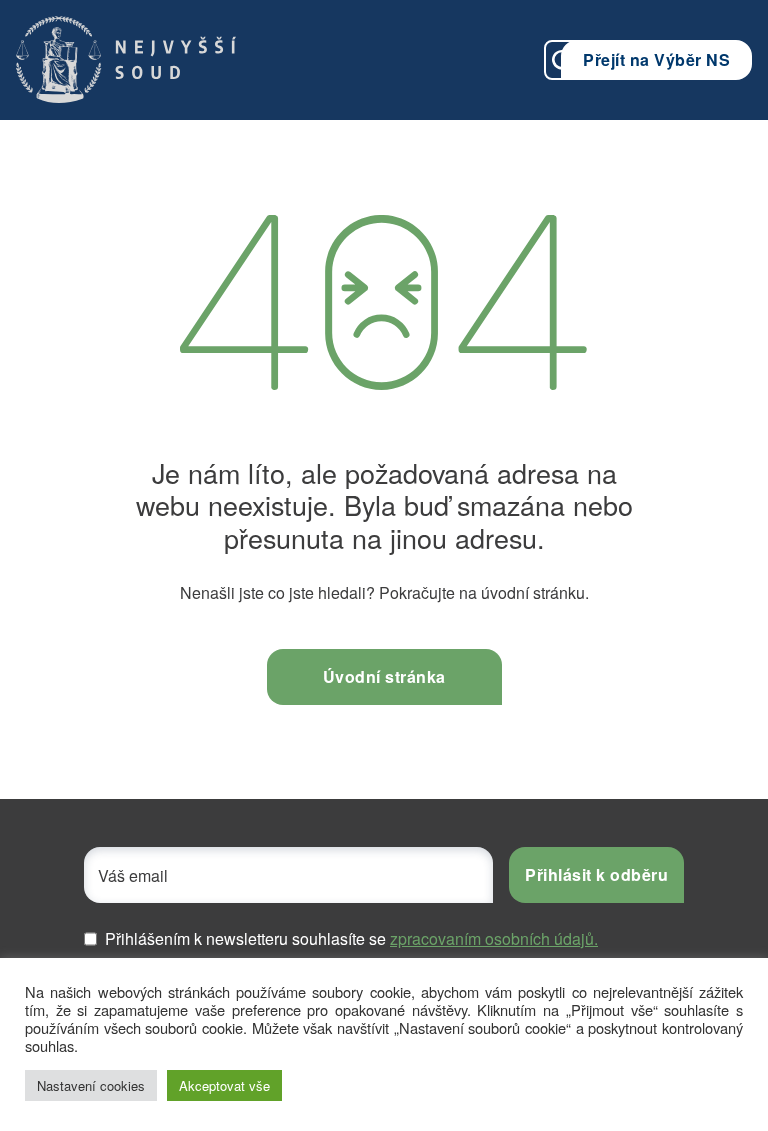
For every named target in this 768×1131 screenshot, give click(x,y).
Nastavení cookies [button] (91, 1085)
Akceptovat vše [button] (224, 1085)
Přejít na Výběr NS (656, 59)
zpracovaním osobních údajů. (494, 938)
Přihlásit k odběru (596, 874)
